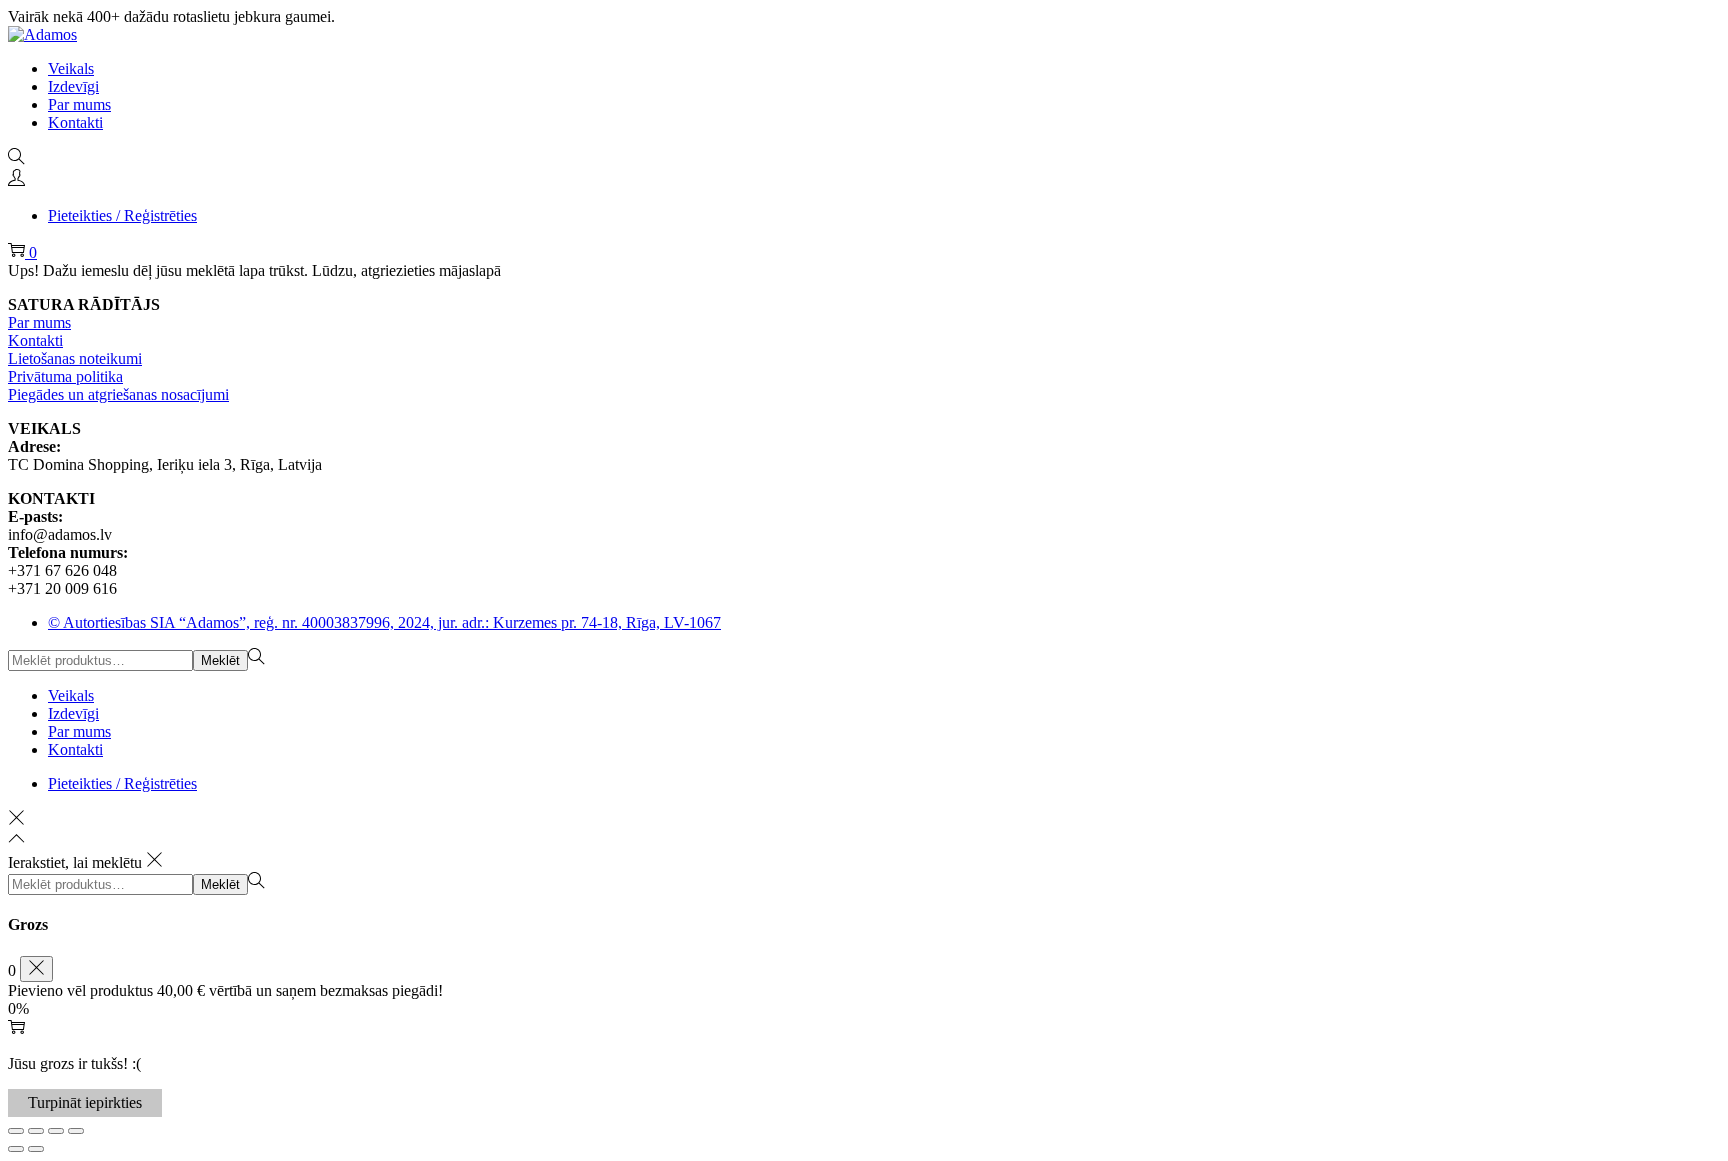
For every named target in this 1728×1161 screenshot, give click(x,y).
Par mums (39, 322)
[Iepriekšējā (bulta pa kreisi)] (16, 1149)
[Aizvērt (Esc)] (76, 1131)
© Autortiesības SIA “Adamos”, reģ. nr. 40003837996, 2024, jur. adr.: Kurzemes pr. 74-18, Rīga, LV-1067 (384, 622)
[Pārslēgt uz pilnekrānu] (36, 1131)
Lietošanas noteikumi (75, 358)
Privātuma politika (65, 376)
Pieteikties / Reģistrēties (122, 215)
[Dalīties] (56, 1131)
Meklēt (220, 660)
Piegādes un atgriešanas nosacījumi (118, 394)
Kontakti (35, 340)
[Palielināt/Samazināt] (16, 1131)
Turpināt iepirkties (85, 1102)
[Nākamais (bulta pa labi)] (36, 1149)
